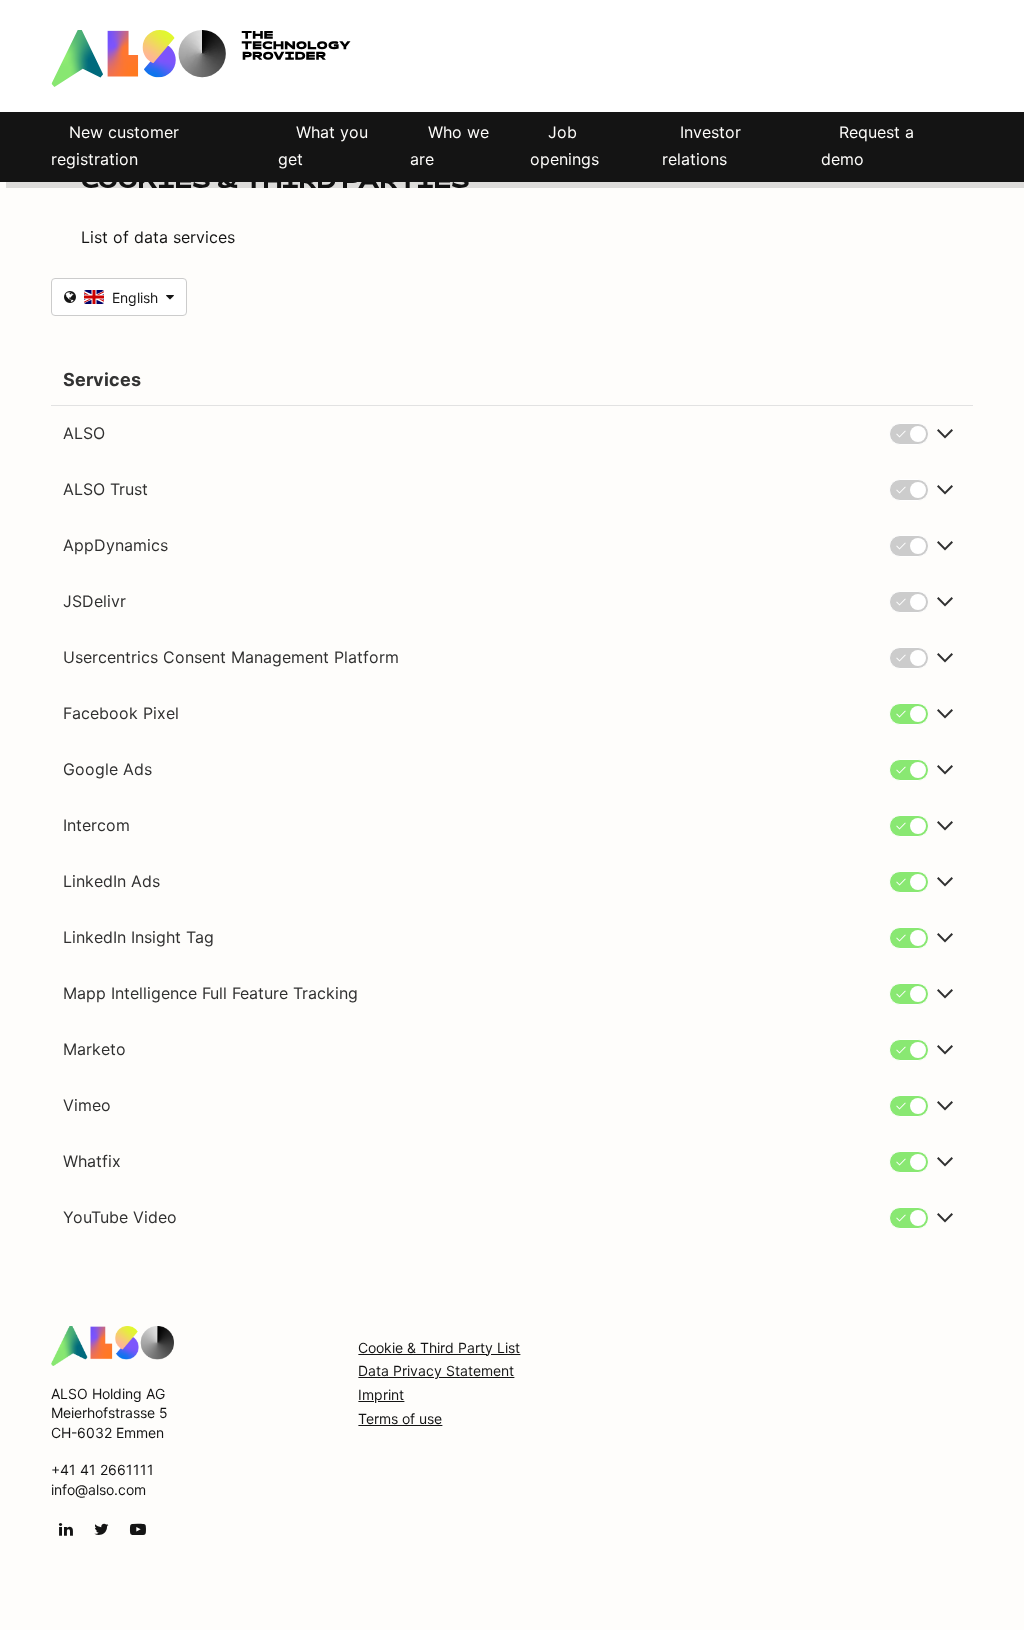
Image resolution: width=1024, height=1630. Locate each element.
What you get (323, 145)
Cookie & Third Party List (439, 1347)
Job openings (564, 145)
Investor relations (701, 145)
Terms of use (400, 1418)
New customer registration (115, 145)
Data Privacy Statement (436, 1370)
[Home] (112, 1344)
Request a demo (867, 145)
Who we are (449, 145)
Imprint (381, 1394)
